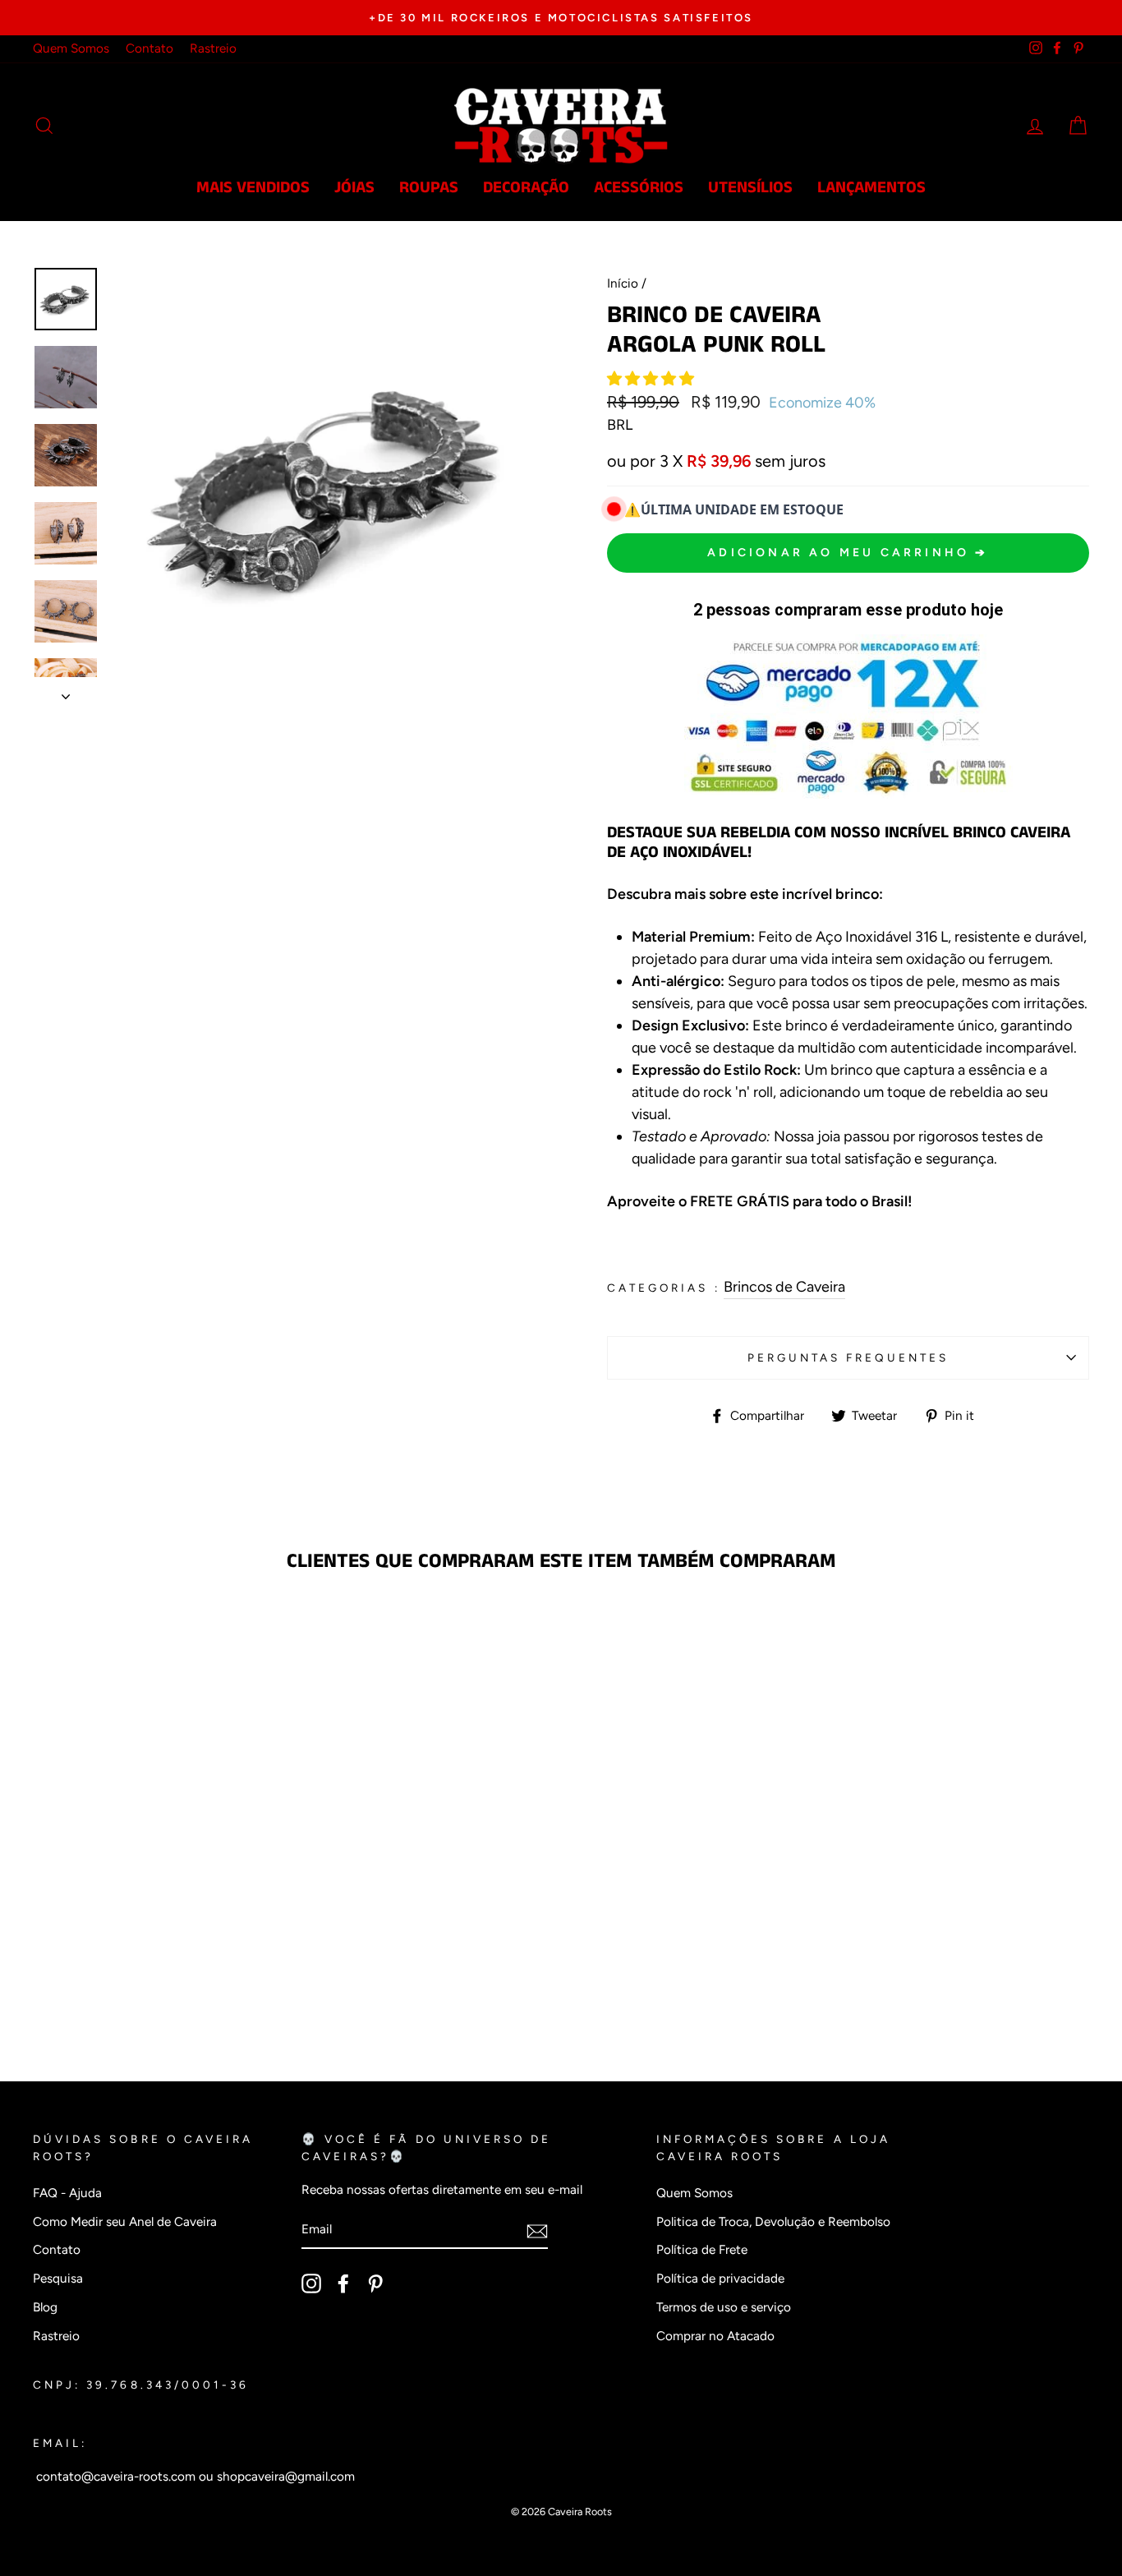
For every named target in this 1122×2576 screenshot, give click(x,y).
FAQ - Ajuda (67, 2193)
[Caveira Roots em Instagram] (311, 2283)
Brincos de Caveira (784, 1287)
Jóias (354, 188)
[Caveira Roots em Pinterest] (375, 2283)
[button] (652, 379)
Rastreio (213, 48)
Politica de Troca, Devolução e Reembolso (773, 2221)
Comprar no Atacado (715, 2336)
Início (623, 283)
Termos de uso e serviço (724, 2307)
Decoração (526, 188)
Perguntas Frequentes (848, 1357)
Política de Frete (702, 2249)
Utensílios (750, 188)
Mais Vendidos (253, 188)
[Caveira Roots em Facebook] (343, 2283)
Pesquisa (58, 2278)
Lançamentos (871, 188)
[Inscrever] (537, 2230)
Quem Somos (71, 48)
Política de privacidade (720, 2278)
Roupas (429, 188)
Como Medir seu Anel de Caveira (125, 2221)
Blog (45, 2307)
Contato (149, 48)
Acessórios (639, 188)
